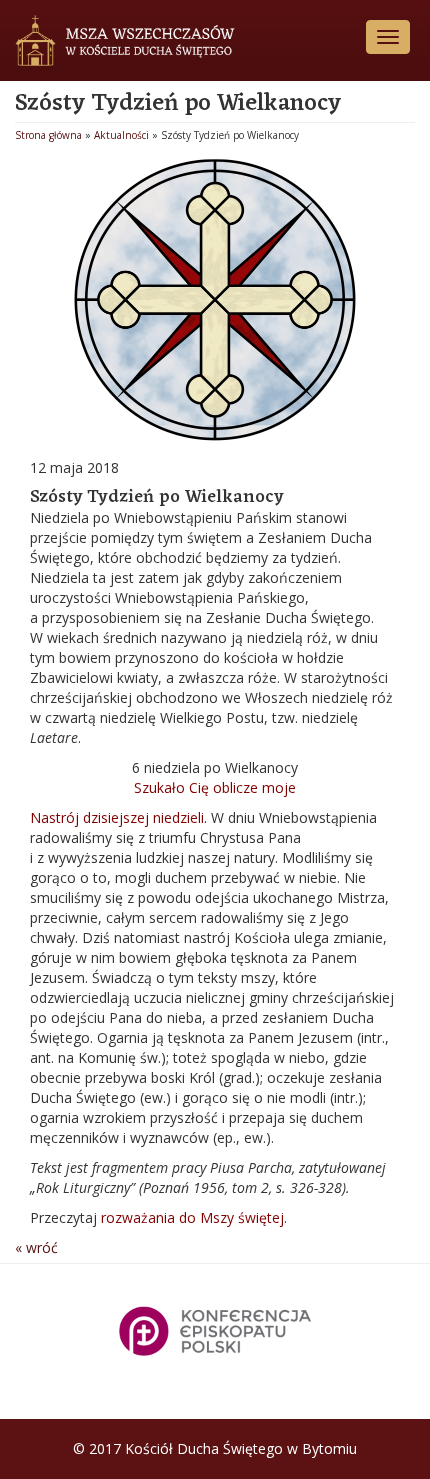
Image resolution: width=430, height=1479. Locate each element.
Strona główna (48, 135)
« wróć (36, 1247)
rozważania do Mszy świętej (192, 1217)
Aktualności (121, 135)
